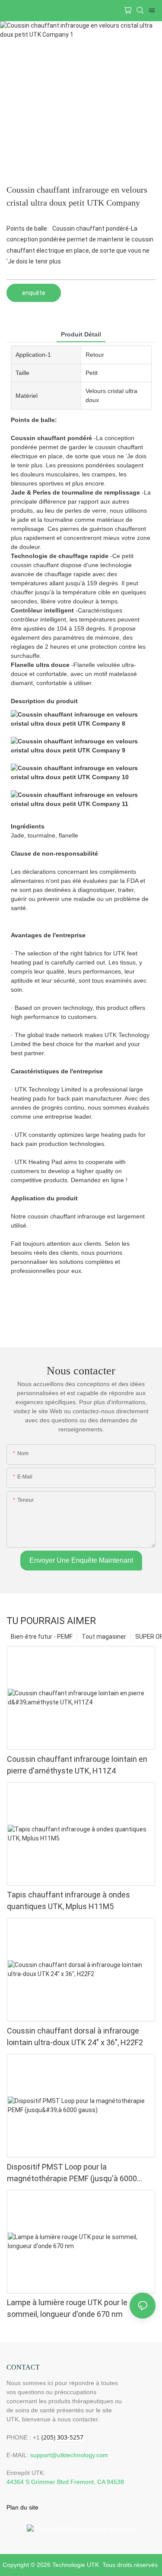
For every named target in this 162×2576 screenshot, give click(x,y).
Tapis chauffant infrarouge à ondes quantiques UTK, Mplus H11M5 (68, 1900)
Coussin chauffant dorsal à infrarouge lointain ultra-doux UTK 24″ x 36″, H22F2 (75, 2037)
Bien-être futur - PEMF (42, 1637)
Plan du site (22, 2507)
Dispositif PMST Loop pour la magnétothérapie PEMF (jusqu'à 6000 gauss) (72, 2173)
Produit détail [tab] (81, 334)
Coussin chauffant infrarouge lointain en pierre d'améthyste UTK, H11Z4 (77, 1765)
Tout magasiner (104, 1637)
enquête (34, 293)
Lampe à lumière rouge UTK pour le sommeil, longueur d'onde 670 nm (67, 2308)
